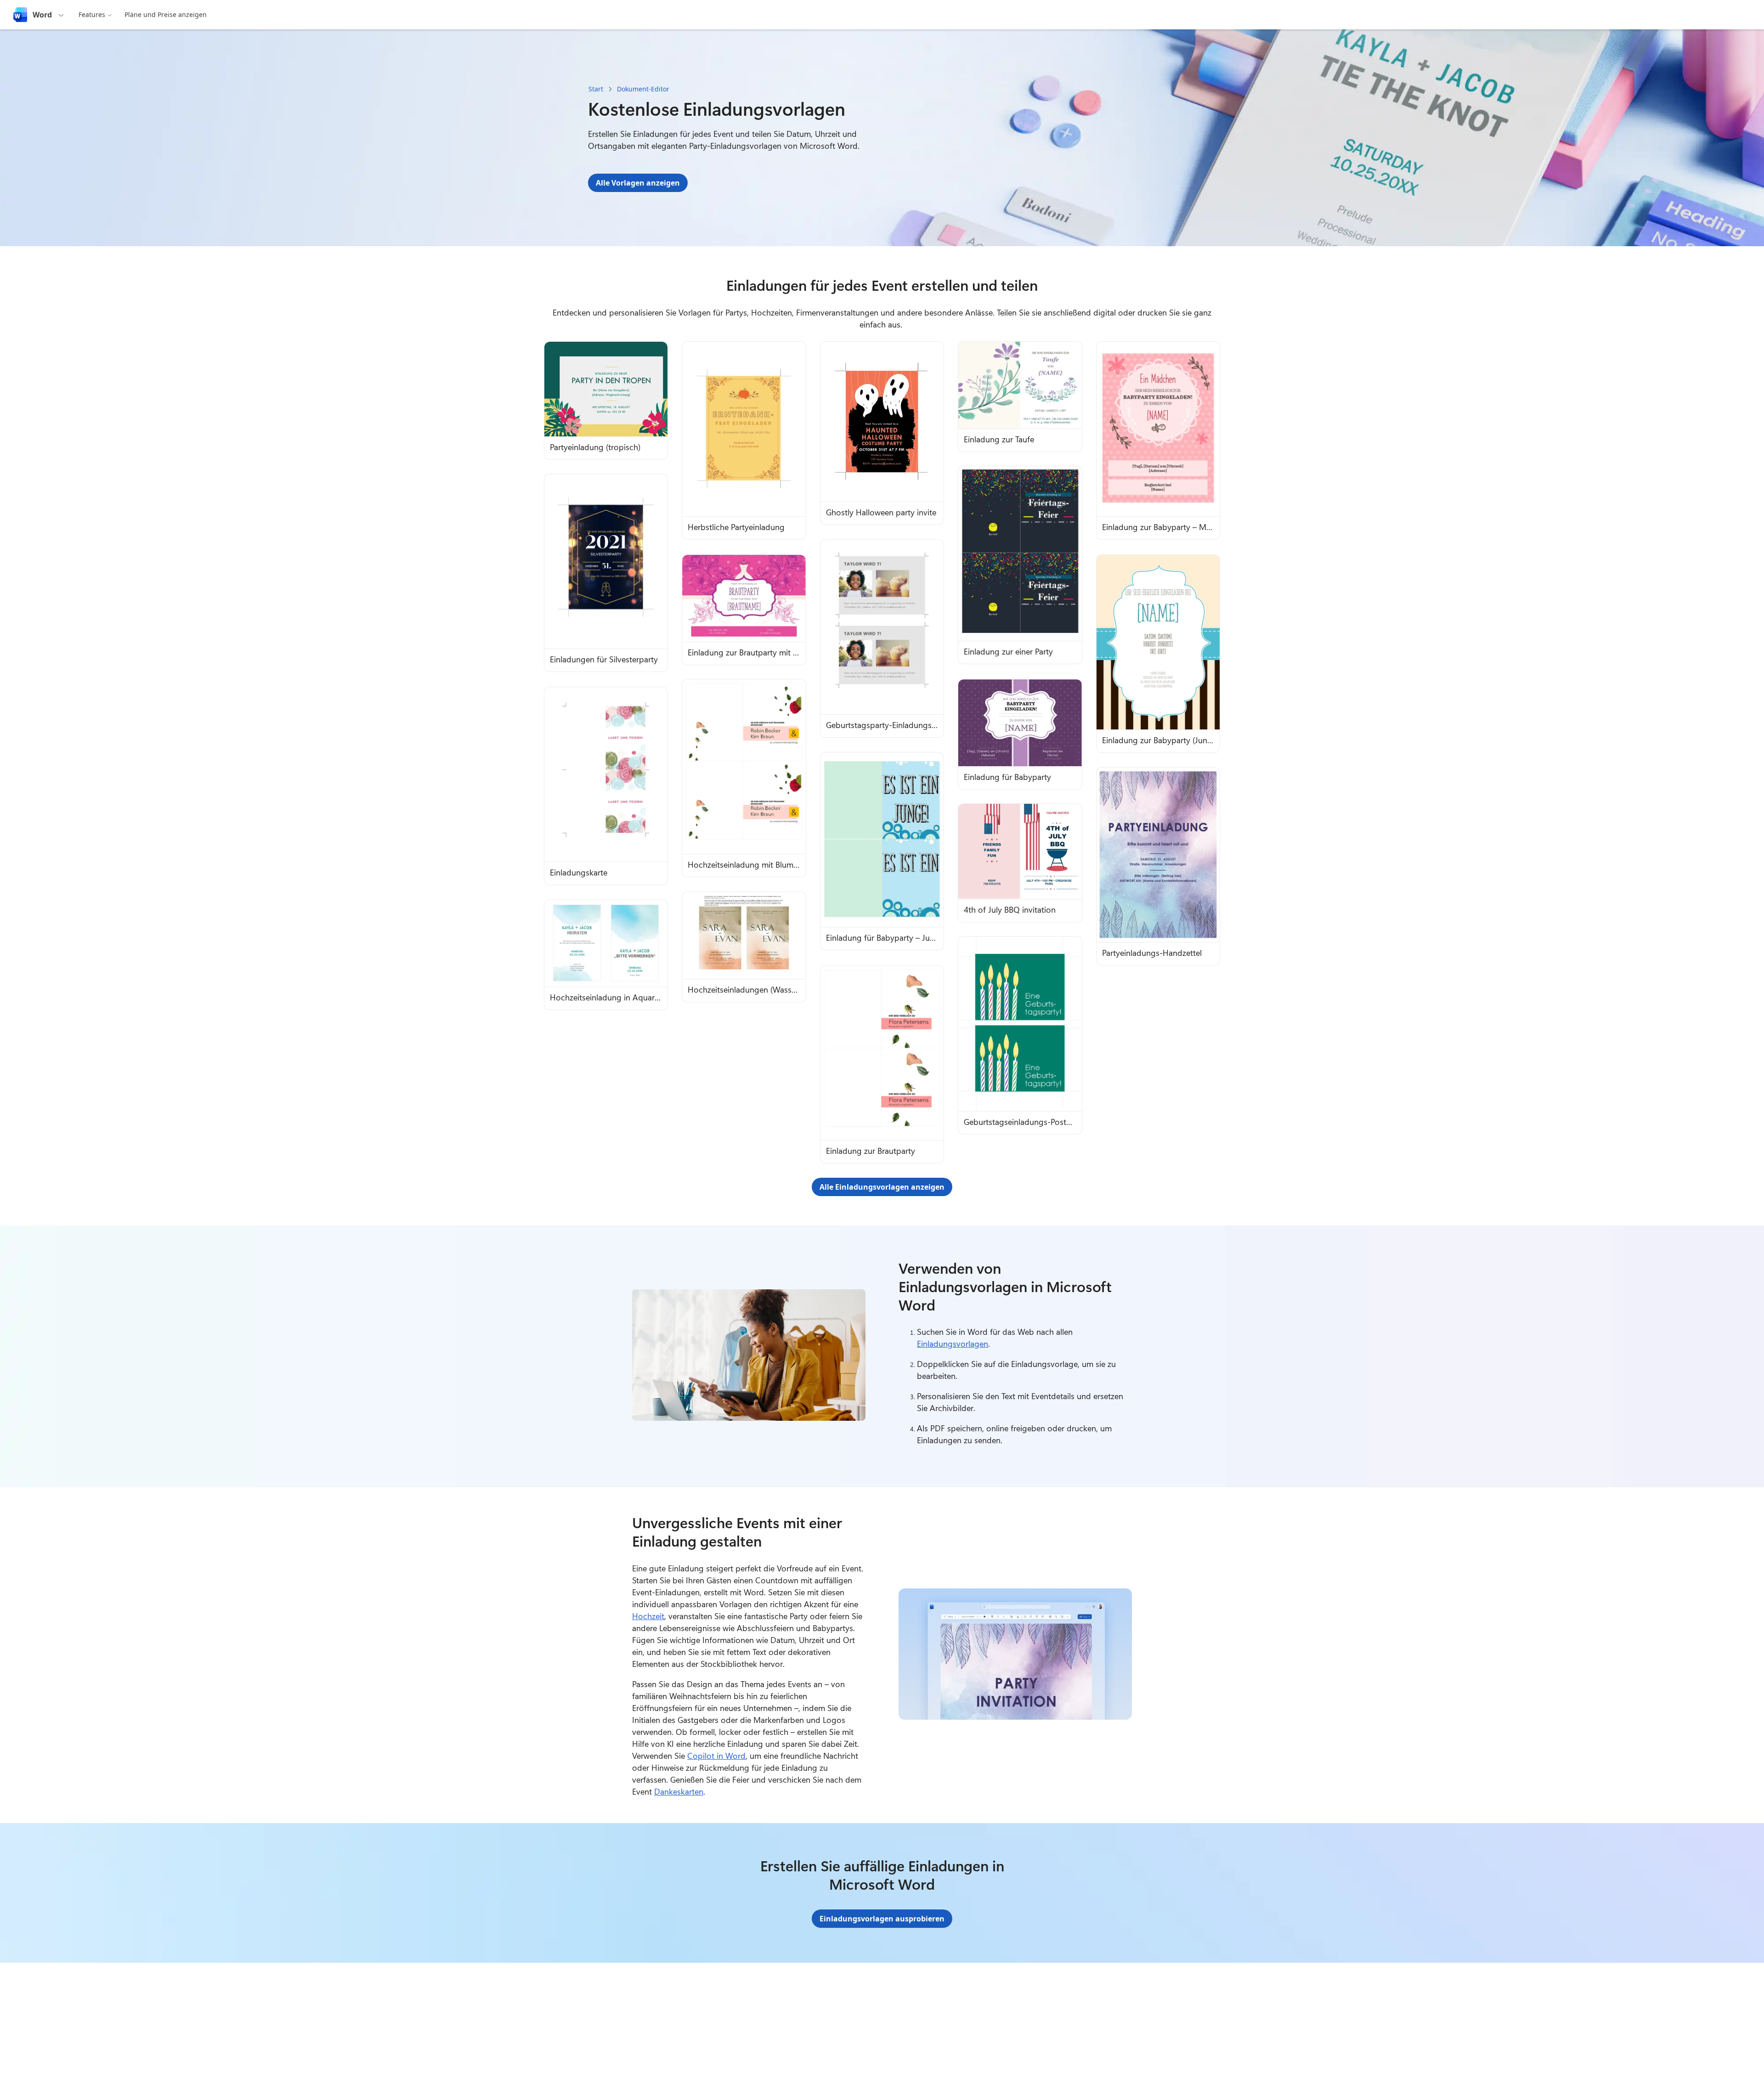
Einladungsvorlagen (953, 1344)
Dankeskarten (679, 1791)
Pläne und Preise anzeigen (166, 14)
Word (42, 15)
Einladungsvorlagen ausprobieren (882, 1919)
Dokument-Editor (643, 89)
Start (596, 89)
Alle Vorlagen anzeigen (638, 183)
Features (92, 14)
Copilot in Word (716, 1756)
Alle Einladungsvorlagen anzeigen (882, 1187)
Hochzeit (648, 1616)
